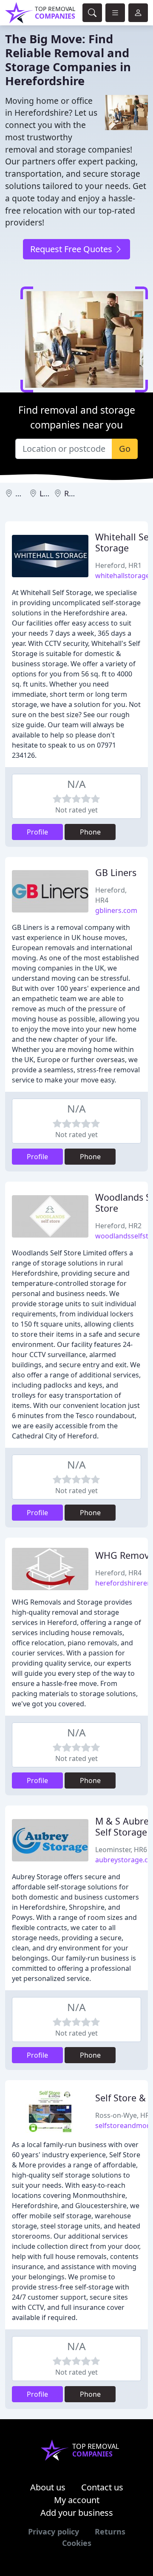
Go (125, 449)
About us (48, 2487)
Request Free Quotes (72, 249)
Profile (37, 832)
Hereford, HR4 (118, 1573)
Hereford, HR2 (118, 1226)
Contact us (102, 2487)
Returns (110, 2531)
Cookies (77, 2543)
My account (77, 2500)
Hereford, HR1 (118, 565)
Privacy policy (54, 2531)
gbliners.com (116, 910)
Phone (90, 832)
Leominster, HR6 (121, 1850)
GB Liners (116, 872)
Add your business (77, 2513)
